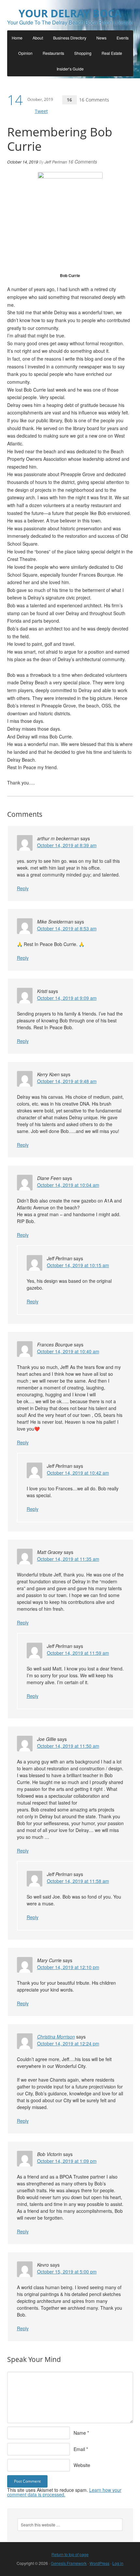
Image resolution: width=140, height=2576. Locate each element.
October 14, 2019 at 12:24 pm (68, 2043)
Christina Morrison (56, 2037)
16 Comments (94, 100)
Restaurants (53, 53)
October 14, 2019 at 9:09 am (67, 998)
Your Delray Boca (70, 13)
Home (17, 38)
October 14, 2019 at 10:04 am (68, 1185)
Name (80, 2433)
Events (123, 38)
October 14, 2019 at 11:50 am (68, 1746)
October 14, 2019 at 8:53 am (67, 928)
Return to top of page (70, 2554)
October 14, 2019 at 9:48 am (67, 1081)
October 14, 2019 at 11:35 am (68, 1559)
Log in (118, 2563)
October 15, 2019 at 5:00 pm (67, 2272)
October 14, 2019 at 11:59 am (78, 1653)
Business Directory (70, 38)
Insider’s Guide (70, 69)
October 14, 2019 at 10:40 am (68, 1351)
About (38, 38)
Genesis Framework (69, 2563)
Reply (23, 888)
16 (69, 100)
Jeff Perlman (56, 162)
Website (82, 2465)
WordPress (99, 2563)
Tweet (41, 111)
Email (79, 2449)
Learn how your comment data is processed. (64, 2492)
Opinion (25, 53)
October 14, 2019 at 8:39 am (67, 845)
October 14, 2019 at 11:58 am (78, 1881)
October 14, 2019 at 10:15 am (78, 1265)
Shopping (83, 53)
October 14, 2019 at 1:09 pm (67, 2161)
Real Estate (112, 53)
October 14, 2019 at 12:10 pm (68, 1967)
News (101, 38)
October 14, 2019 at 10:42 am (78, 1473)
